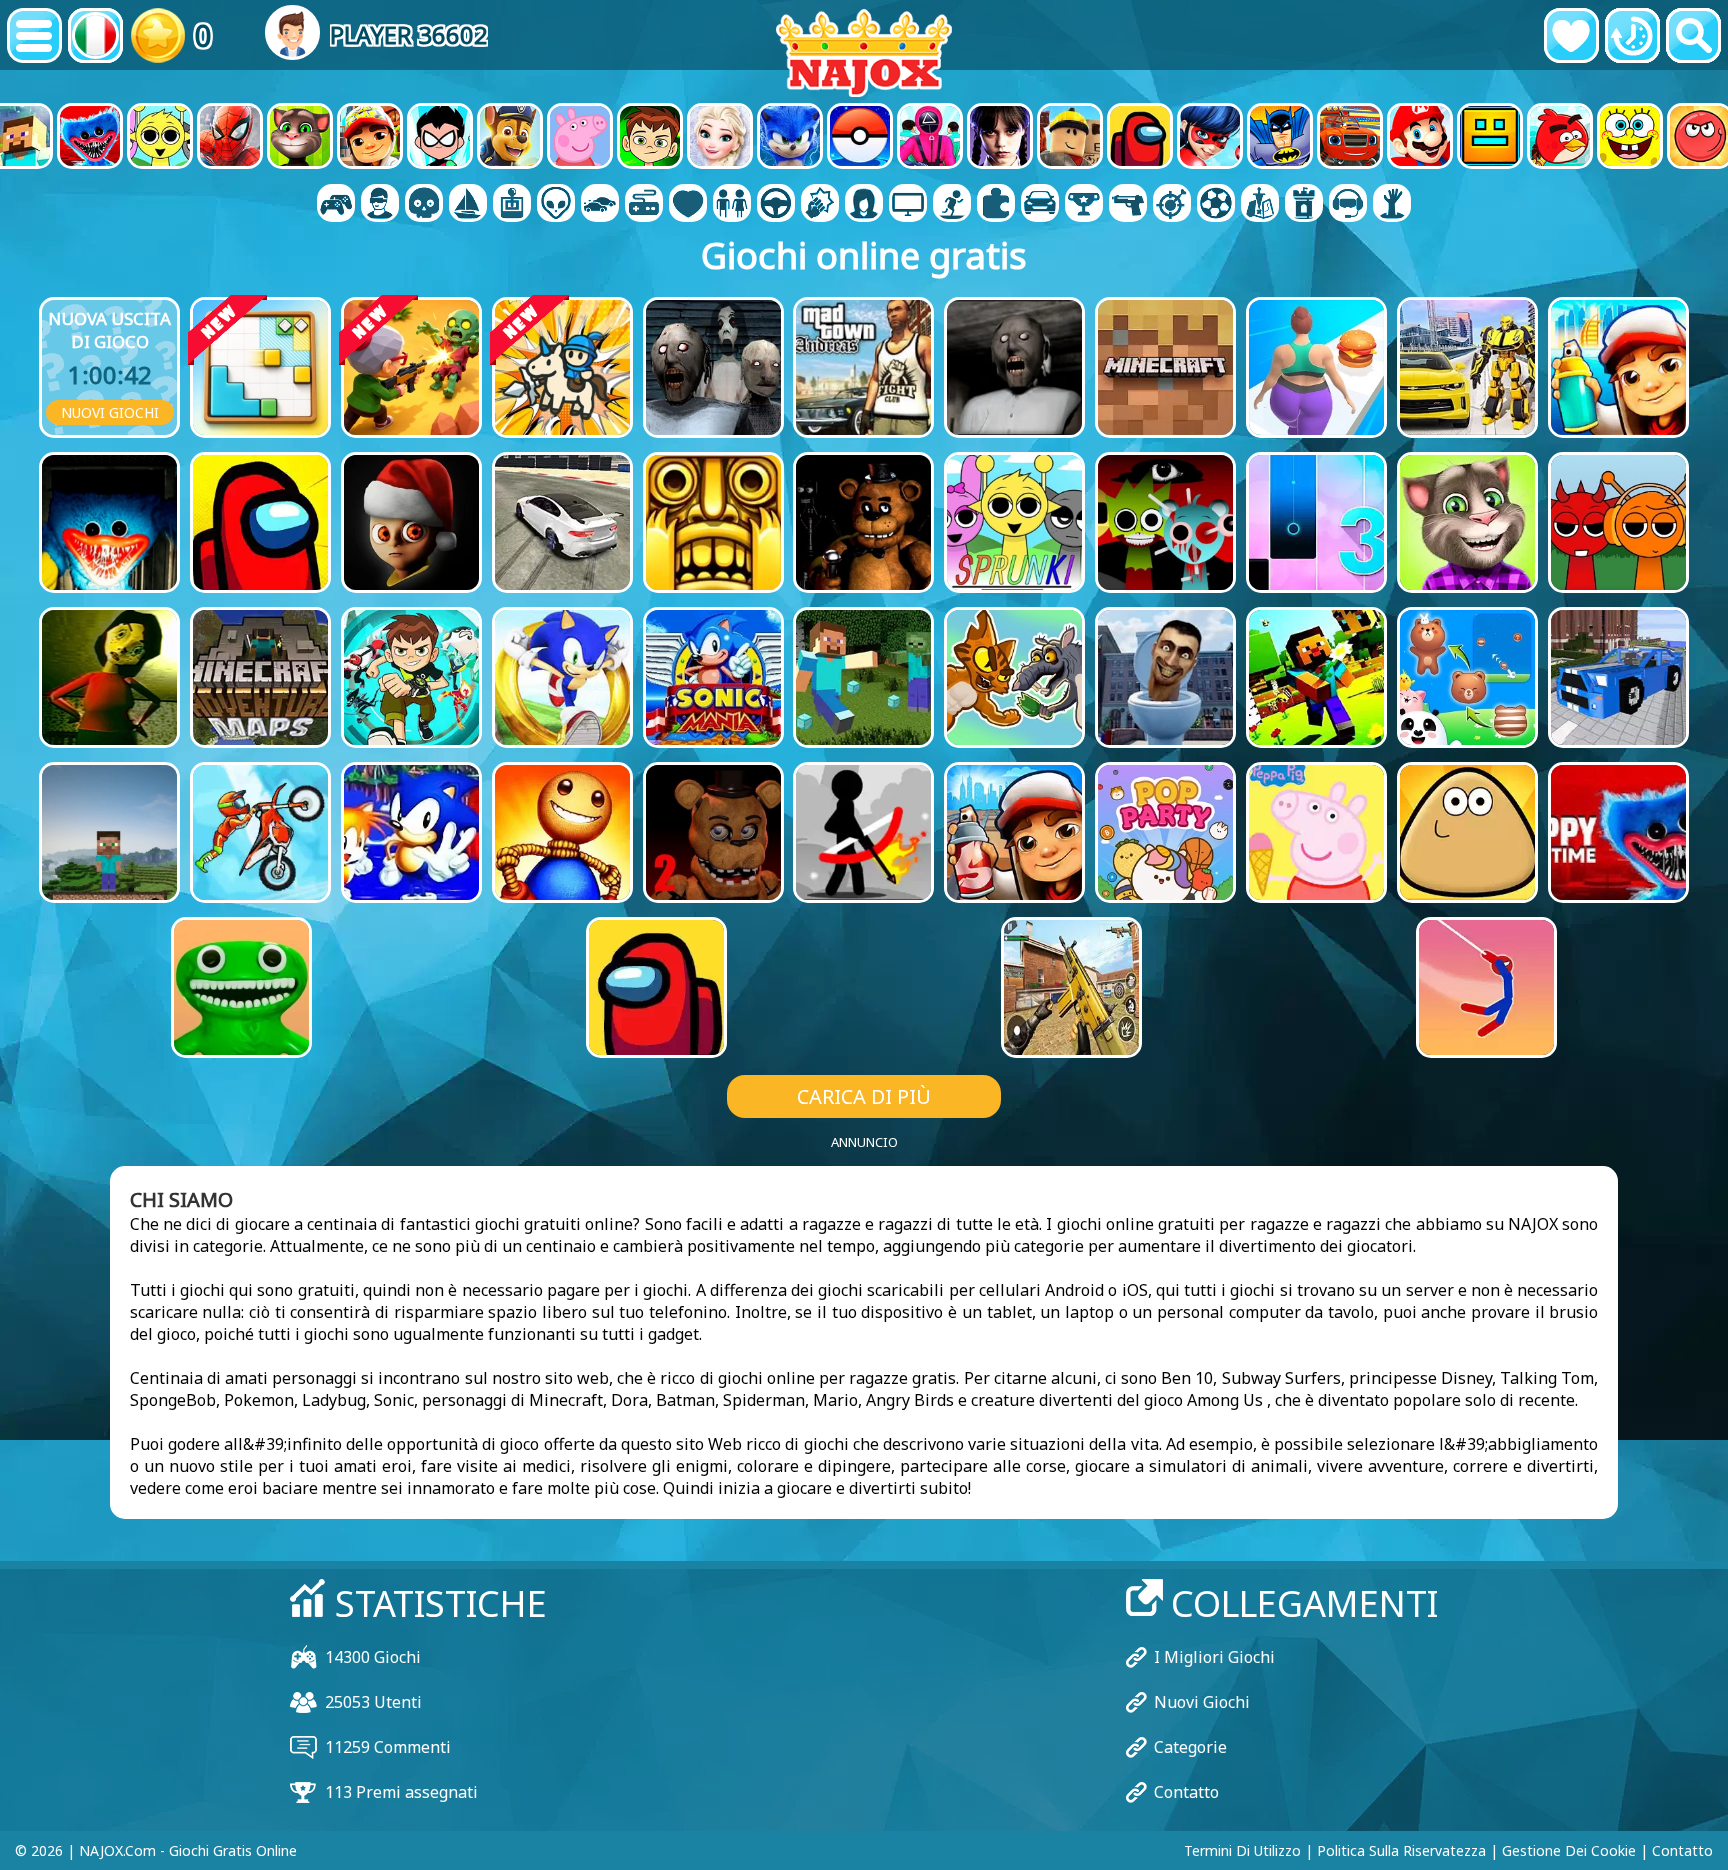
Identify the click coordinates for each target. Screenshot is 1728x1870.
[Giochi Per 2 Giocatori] (336, 205)
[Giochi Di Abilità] (1172, 205)
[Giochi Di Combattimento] (820, 205)
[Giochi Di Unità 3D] (1348, 205)
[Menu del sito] (34, 35)
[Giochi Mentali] (556, 205)
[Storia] (1632, 35)
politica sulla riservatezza (1401, 1850)
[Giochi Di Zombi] (1392, 205)
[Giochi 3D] (380, 205)
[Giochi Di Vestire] (732, 205)
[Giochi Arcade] (512, 205)
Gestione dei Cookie (1569, 1850)
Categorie (1190, 1747)
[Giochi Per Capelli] (864, 205)
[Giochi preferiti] (1571, 35)
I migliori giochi (1214, 1657)
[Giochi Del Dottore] (688, 205)
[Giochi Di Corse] (1040, 205)
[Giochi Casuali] (644, 205)
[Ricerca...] (1693, 35)
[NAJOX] (864, 52)
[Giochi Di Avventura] (468, 205)
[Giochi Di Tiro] (1128, 205)
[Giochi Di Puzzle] (996, 205)
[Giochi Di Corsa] (1084, 205)
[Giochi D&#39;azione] (424, 205)
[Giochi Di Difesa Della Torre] (1304, 205)
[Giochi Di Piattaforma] (952, 205)
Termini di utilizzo (1242, 1850)
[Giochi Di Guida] (776, 205)
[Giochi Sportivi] (1216, 205)
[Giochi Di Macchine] (600, 205)
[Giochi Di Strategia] (1260, 205)
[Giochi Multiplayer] (908, 205)
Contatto (1186, 1792)
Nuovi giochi (110, 412)
